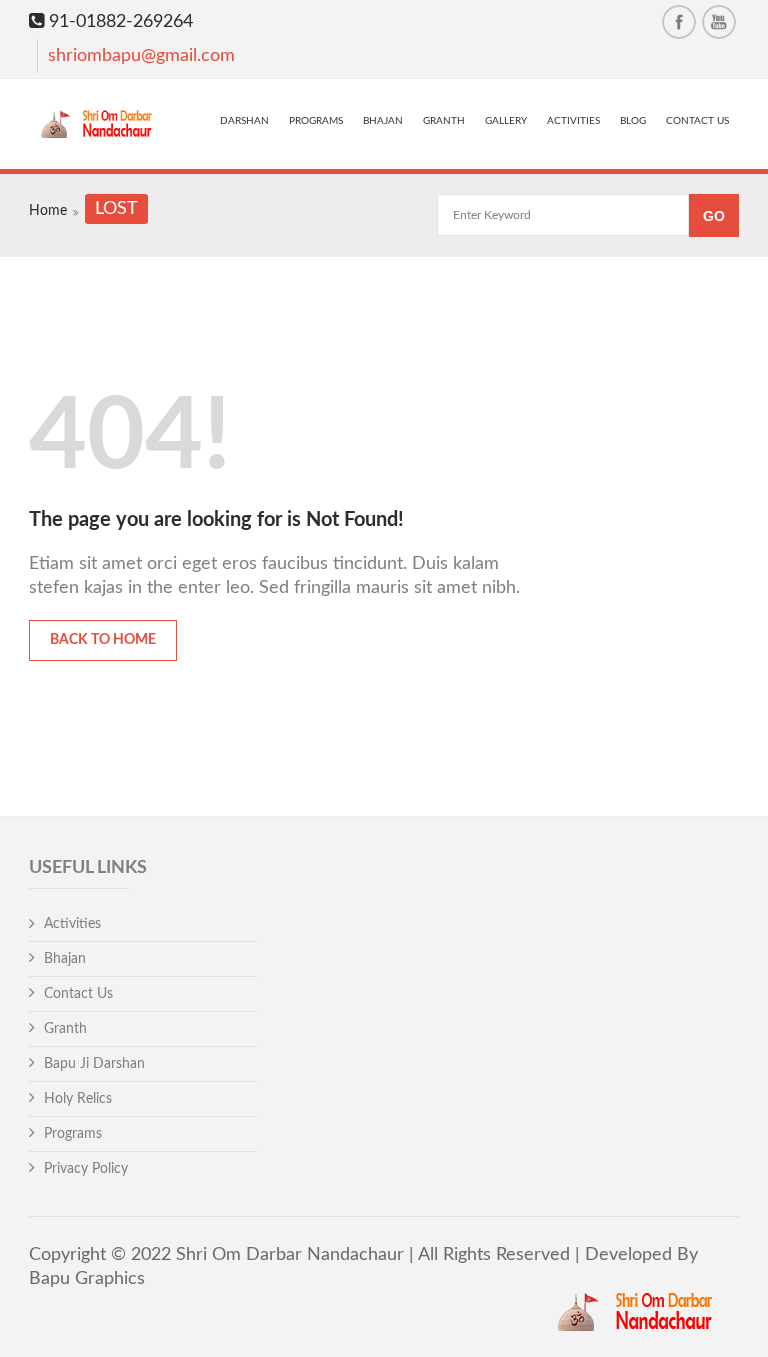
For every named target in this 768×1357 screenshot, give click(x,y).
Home (48, 211)
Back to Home (103, 640)
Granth (444, 121)
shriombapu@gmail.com (141, 56)
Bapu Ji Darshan (94, 1064)
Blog (633, 121)
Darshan (244, 121)
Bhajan (383, 121)
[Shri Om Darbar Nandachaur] (100, 126)
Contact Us (697, 121)
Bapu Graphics (87, 1279)
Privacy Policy (86, 1169)
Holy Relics (78, 1099)
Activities (573, 121)
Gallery (506, 121)
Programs (316, 121)
